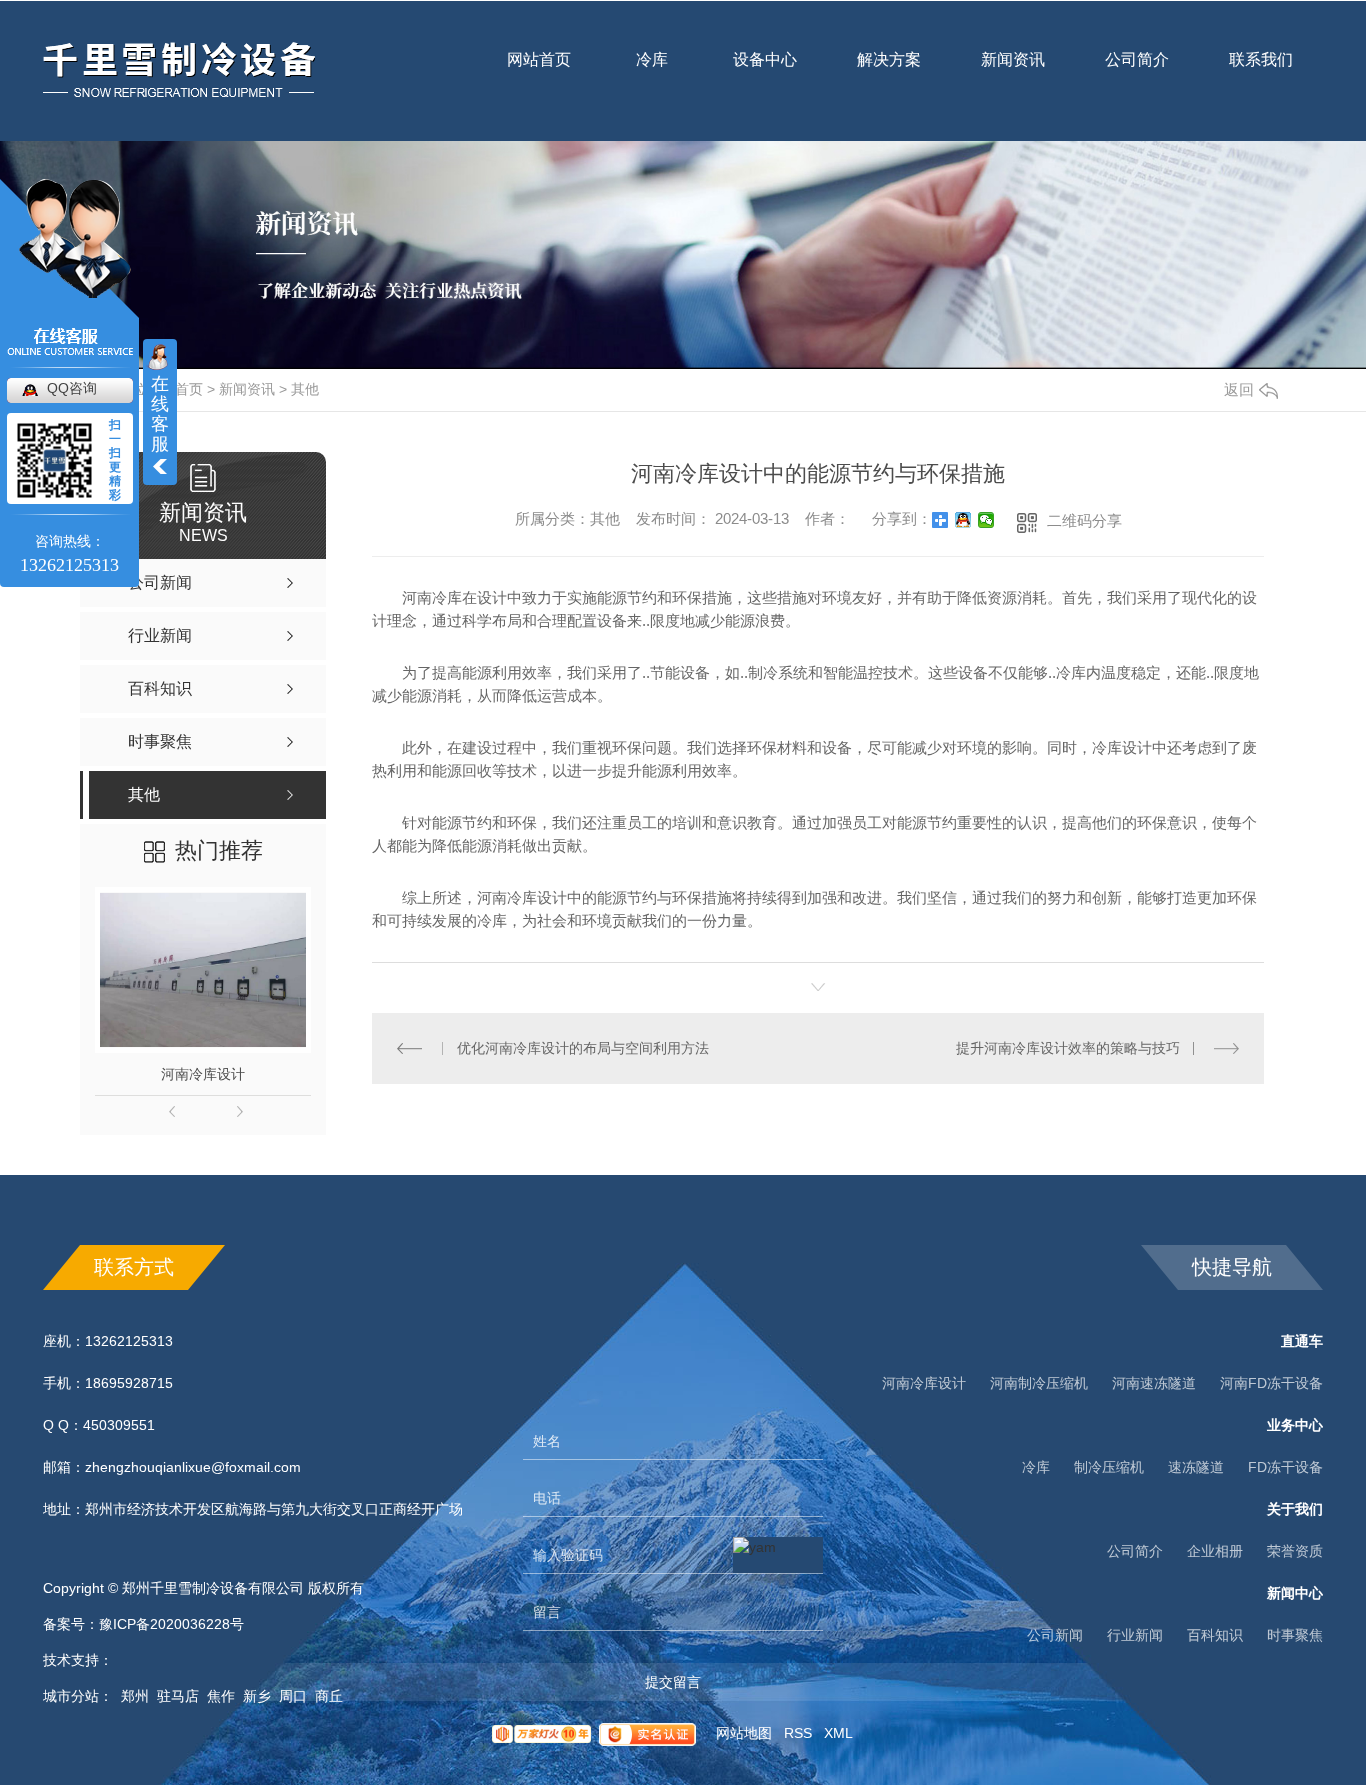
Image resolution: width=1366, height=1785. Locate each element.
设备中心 (765, 72)
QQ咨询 (72, 388)
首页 (189, 389)
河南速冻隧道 (1154, 1383)
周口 (293, 1696)
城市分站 (71, 1696)
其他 (305, 389)
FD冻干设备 (1285, 1467)
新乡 (257, 1696)
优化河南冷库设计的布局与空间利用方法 (583, 1048)
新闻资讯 (1013, 72)
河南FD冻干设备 (1271, 1383)
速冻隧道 (1196, 1467)
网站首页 (539, 72)
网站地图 (744, 1733)
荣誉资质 (1295, 1551)
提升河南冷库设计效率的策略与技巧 (1068, 1048)
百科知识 (1215, 1635)
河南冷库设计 (203, 1074)
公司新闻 (1055, 1635)
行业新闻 (1135, 1635)
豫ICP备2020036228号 (171, 1624)
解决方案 (889, 59)
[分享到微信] (986, 520)
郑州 (135, 1696)
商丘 (329, 1696)
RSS (798, 1733)
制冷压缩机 (1109, 1467)
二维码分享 (1084, 520)
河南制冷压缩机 (1039, 1383)
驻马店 (178, 1696)
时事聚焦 (1295, 1635)
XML (838, 1733)
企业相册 (1215, 1551)
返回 (1239, 389)
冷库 (652, 72)
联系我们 (1261, 72)
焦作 (221, 1696)
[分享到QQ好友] (963, 520)
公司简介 (1137, 72)
